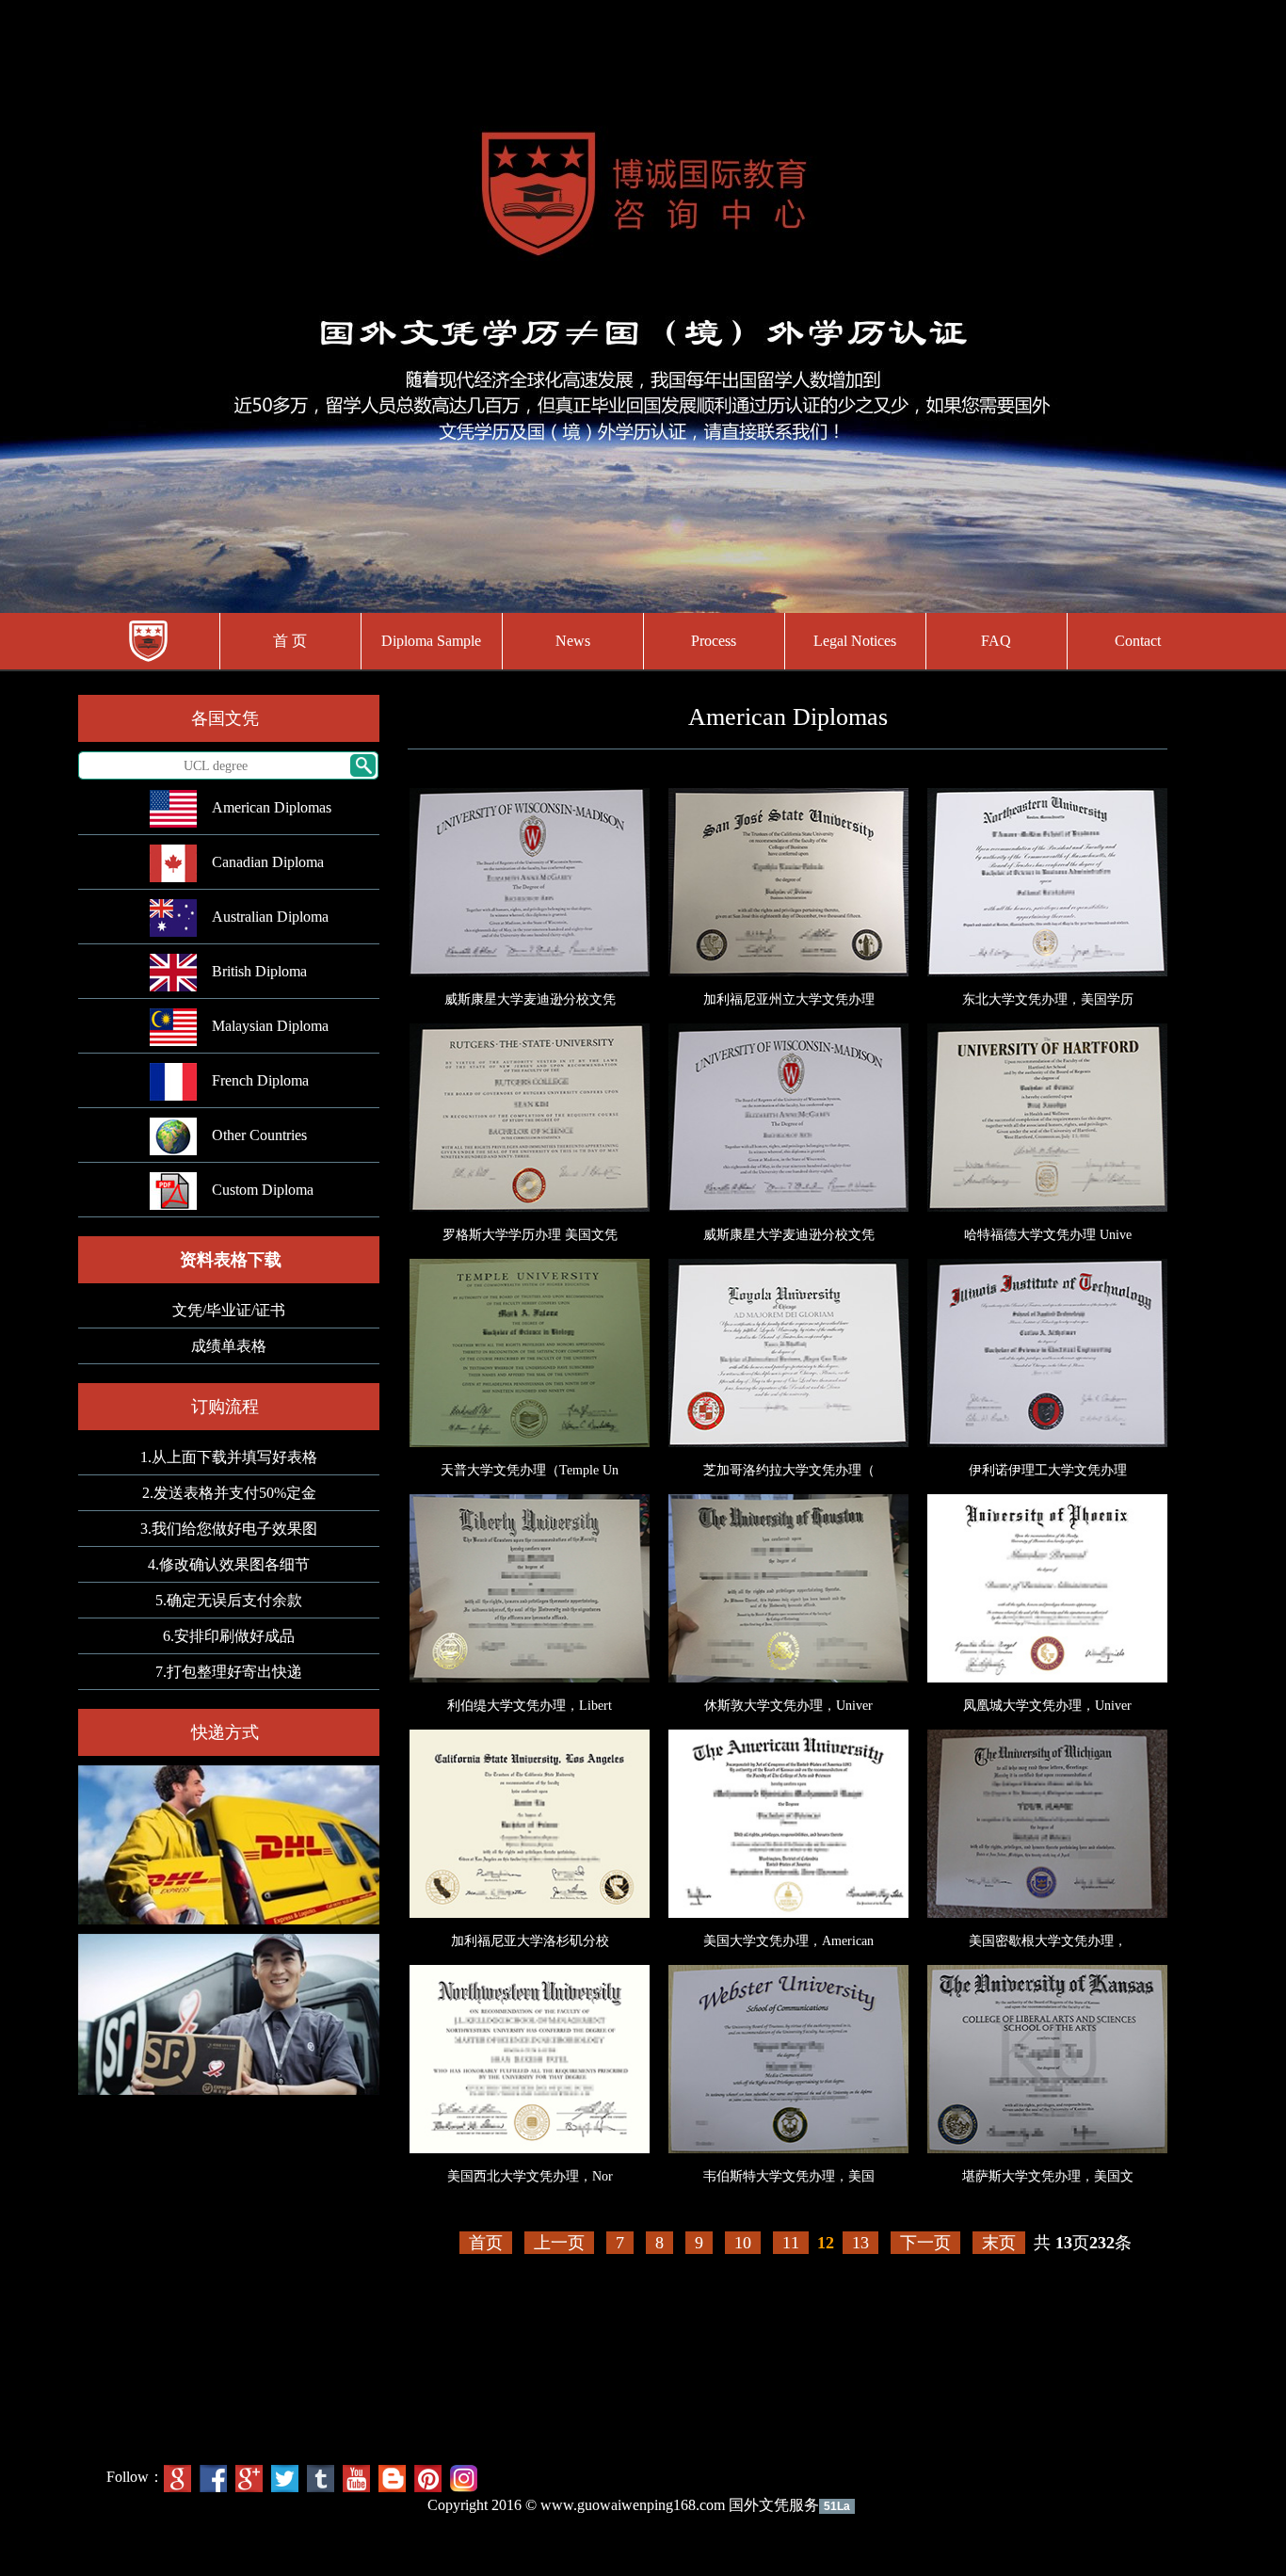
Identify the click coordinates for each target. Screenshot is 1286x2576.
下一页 (925, 2243)
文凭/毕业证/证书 (229, 1310)
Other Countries (259, 1135)
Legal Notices (855, 641)
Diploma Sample (431, 641)
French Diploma (260, 1080)
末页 (999, 2243)
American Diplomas (272, 807)
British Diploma (259, 971)
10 (743, 2243)
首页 (486, 2243)
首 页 (290, 641)
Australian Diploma (270, 917)
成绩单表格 (229, 1346)
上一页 (559, 2243)
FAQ (996, 641)
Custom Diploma (263, 1190)
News (573, 641)
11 (791, 2243)
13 (860, 2243)
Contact (1138, 641)
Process (714, 641)
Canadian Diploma (268, 862)
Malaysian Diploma (270, 1026)
